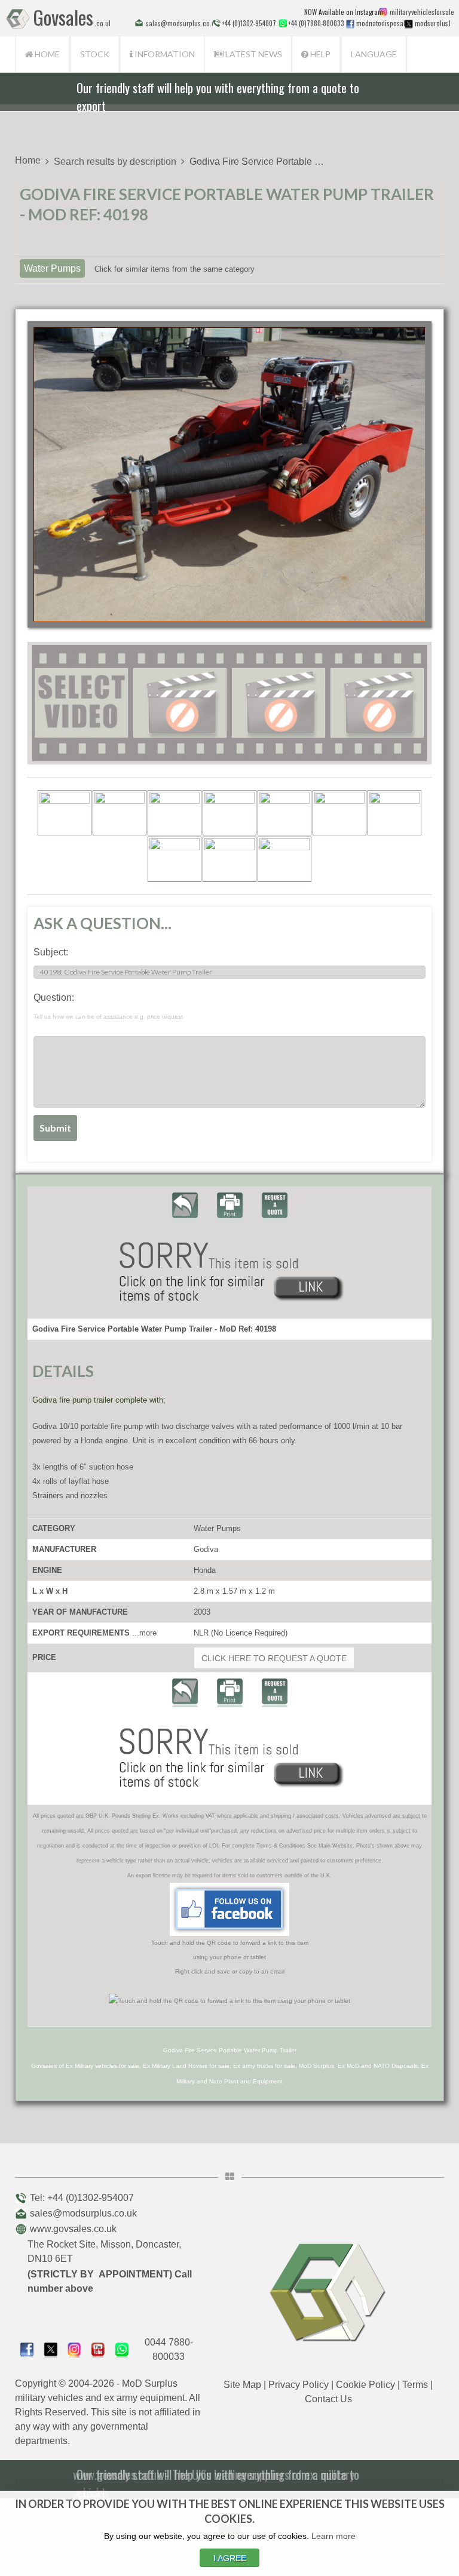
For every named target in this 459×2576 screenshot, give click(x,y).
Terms (415, 2385)
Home (46, 54)
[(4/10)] (229, 813)
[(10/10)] (284, 859)
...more (144, 1633)
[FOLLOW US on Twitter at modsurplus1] (431, 23)
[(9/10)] (229, 859)
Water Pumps (52, 268)
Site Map (242, 2385)
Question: (108, 1006)
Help (319, 54)
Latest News (253, 54)
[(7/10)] (394, 813)
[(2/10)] (120, 813)
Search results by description (115, 162)
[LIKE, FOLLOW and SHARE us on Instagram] (75, 2349)
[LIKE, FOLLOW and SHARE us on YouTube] (98, 2349)
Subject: (51, 952)
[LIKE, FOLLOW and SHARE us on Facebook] (27, 2349)
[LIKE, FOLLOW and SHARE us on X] (51, 2349)
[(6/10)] (339, 813)
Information (164, 54)
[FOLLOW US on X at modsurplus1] (409, 24)
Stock (95, 54)
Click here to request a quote (274, 1658)
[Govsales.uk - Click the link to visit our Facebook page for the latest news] (229, 1909)
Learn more (333, 2536)
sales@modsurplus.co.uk (83, 2213)
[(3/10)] (175, 813)
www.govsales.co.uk (73, 2229)
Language (374, 54)
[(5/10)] (284, 813)
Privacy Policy (299, 2385)
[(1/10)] (65, 813)
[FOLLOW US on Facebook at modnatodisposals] (350, 24)
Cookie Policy (365, 2385)
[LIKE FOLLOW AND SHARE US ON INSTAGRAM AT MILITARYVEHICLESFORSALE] (419, 12)
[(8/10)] (175, 859)
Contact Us (328, 2399)
